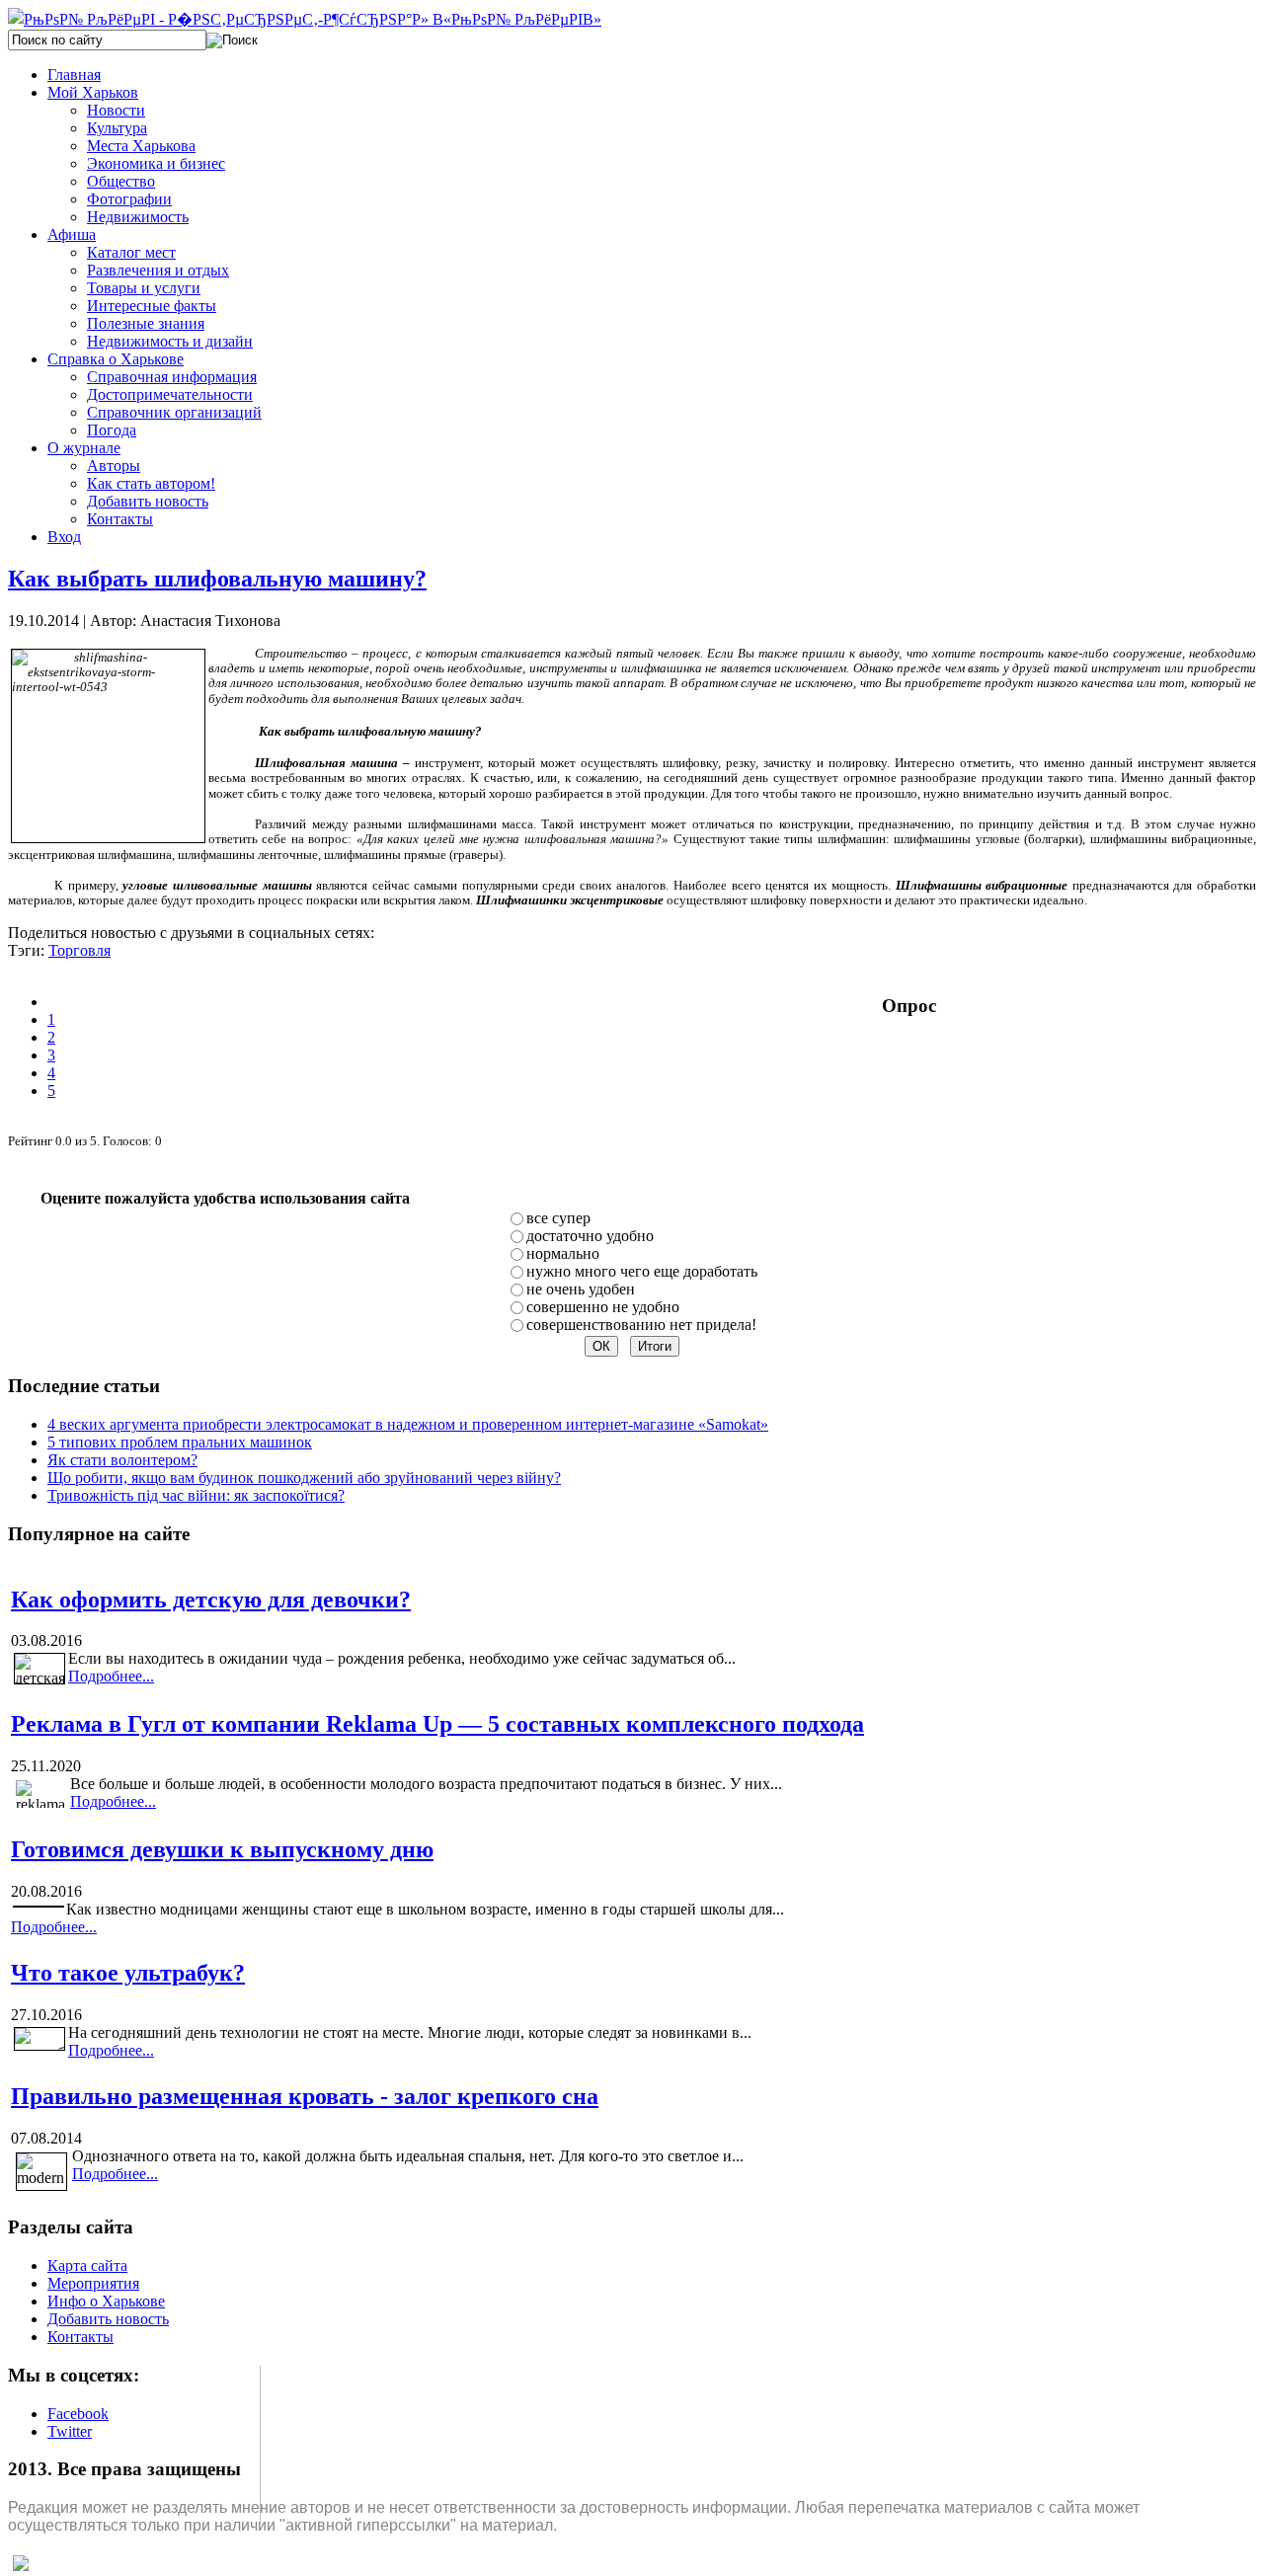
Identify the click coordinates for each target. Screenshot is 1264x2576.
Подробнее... (111, 1676)
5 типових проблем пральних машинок (180, 1442)
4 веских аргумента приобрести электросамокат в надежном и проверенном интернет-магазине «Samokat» (408, 1424)
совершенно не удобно (603, 1307)
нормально (563, 1253)
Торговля (79, 950)
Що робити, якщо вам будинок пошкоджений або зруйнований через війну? (304, 1478)
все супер (558, 1218)
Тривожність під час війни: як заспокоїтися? (196, 1495)
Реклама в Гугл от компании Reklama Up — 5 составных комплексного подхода (437, 1724)
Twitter (70, 2431)
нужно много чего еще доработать (642, 1271)
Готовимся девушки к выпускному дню (222, 1849)
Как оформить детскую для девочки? (211, 1600)
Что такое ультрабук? (128, 1973)
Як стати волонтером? (122, 1460)
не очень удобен (581, 1289)
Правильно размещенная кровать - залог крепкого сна (305, 2096)
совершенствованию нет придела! (641, 1325)
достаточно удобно (590, 1236)
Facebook (78, 2414)
